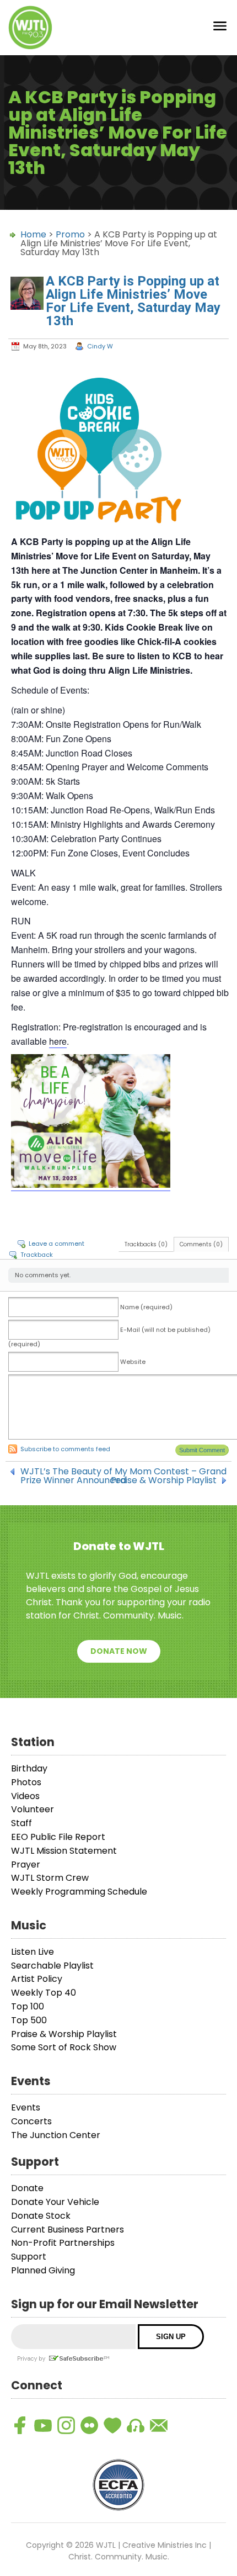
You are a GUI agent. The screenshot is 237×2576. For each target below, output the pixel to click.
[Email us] (159, 2425)
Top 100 (28, 2006)
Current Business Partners (68, 2229)
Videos (25, 1796)
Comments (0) (201, 1244)
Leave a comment (56, 1244)
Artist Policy (37, 1979)
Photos (26, 1782)
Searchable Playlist (52, 1966)
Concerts (31, 2121)
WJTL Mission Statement (64, 1851)
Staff (21, 1823)
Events (26, 2107)
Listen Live (33, 1952)
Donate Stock (41, 2216)
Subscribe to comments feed (65, 1449)
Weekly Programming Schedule (79, 1892)
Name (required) (146, 1307)
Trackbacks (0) (146, 1244)
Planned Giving (43, 2270)
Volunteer (33, 1809)
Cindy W (100, 346)
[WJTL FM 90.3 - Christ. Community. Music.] (30, 28)
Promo (70, 234)
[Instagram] (66, 2425)
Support (29, 2257)
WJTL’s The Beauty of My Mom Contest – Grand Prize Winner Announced (123, 1472)
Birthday (29, 1768)
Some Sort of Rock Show (64, 2047)
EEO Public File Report (58, 1837)
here (58, 1041)
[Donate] (112, 2425)
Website (133, 1362)
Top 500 (29, 2020)
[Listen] (136, 2425)
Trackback (37, 1255)
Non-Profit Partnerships (63, 2243)
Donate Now (119, 1651)
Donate (27, 2188)
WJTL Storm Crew (50, 1878)
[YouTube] (43, 2425)
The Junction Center (56, 2135)
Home (33, 234)
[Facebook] (20, 2425)
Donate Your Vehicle (55, 2202)
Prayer (26, 1864)
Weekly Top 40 (44, 1993)
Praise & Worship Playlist (164, 1480)
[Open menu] (220, 28)
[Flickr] (89, 2425)
